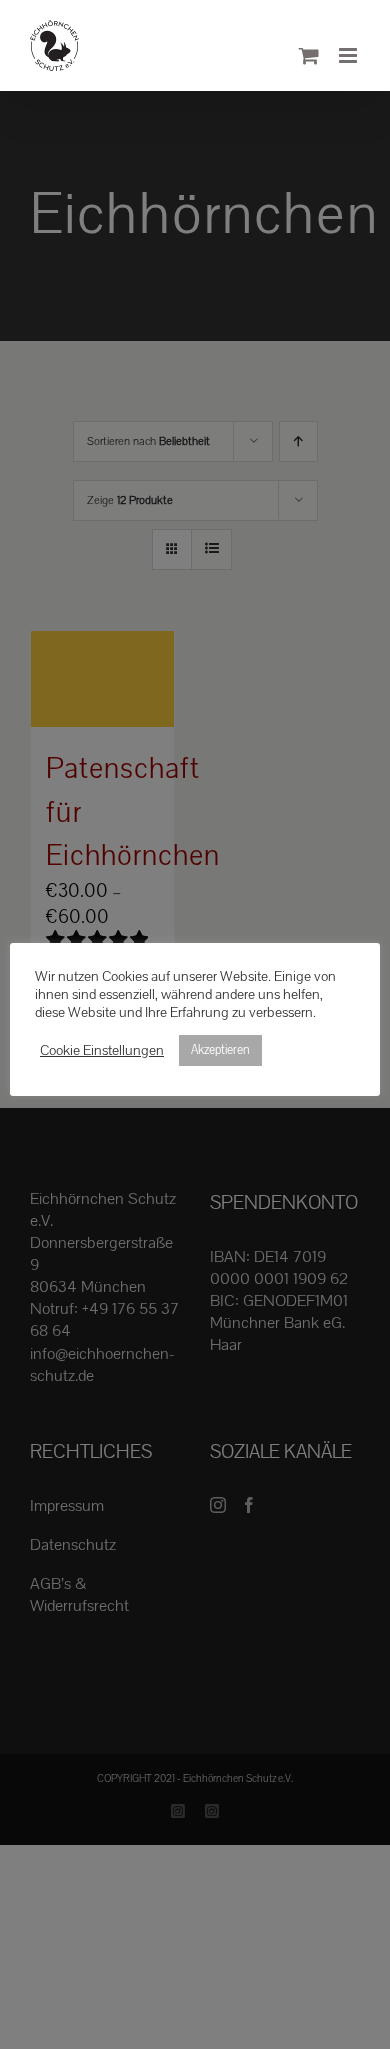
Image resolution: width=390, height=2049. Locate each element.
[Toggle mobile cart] (309, 55)
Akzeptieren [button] (220, 1050)
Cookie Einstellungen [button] (102, 1051)
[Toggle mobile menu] (349, 55)
